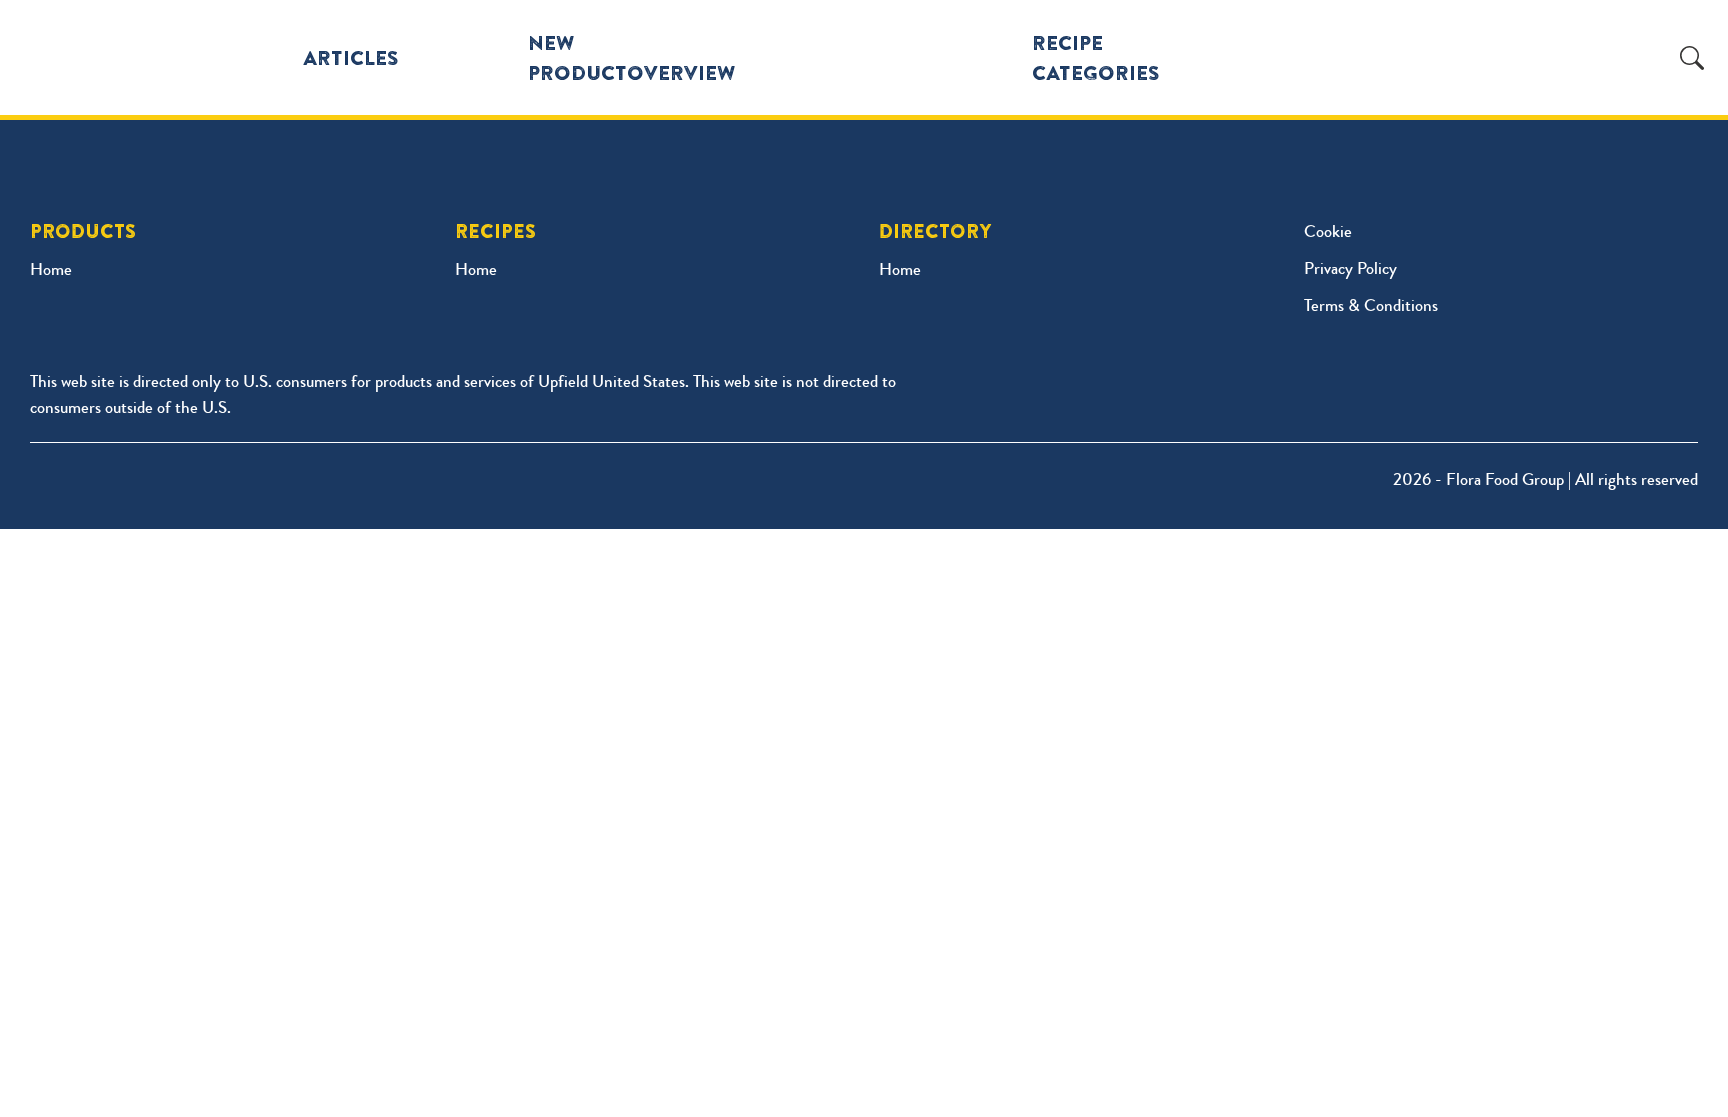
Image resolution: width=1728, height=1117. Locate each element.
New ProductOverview (632, 57)
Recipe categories (1096, 57)
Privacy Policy (1350, 270)
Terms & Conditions (1371, 307)
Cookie (1328, 233)
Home (51, 271)
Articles (351, 57)
